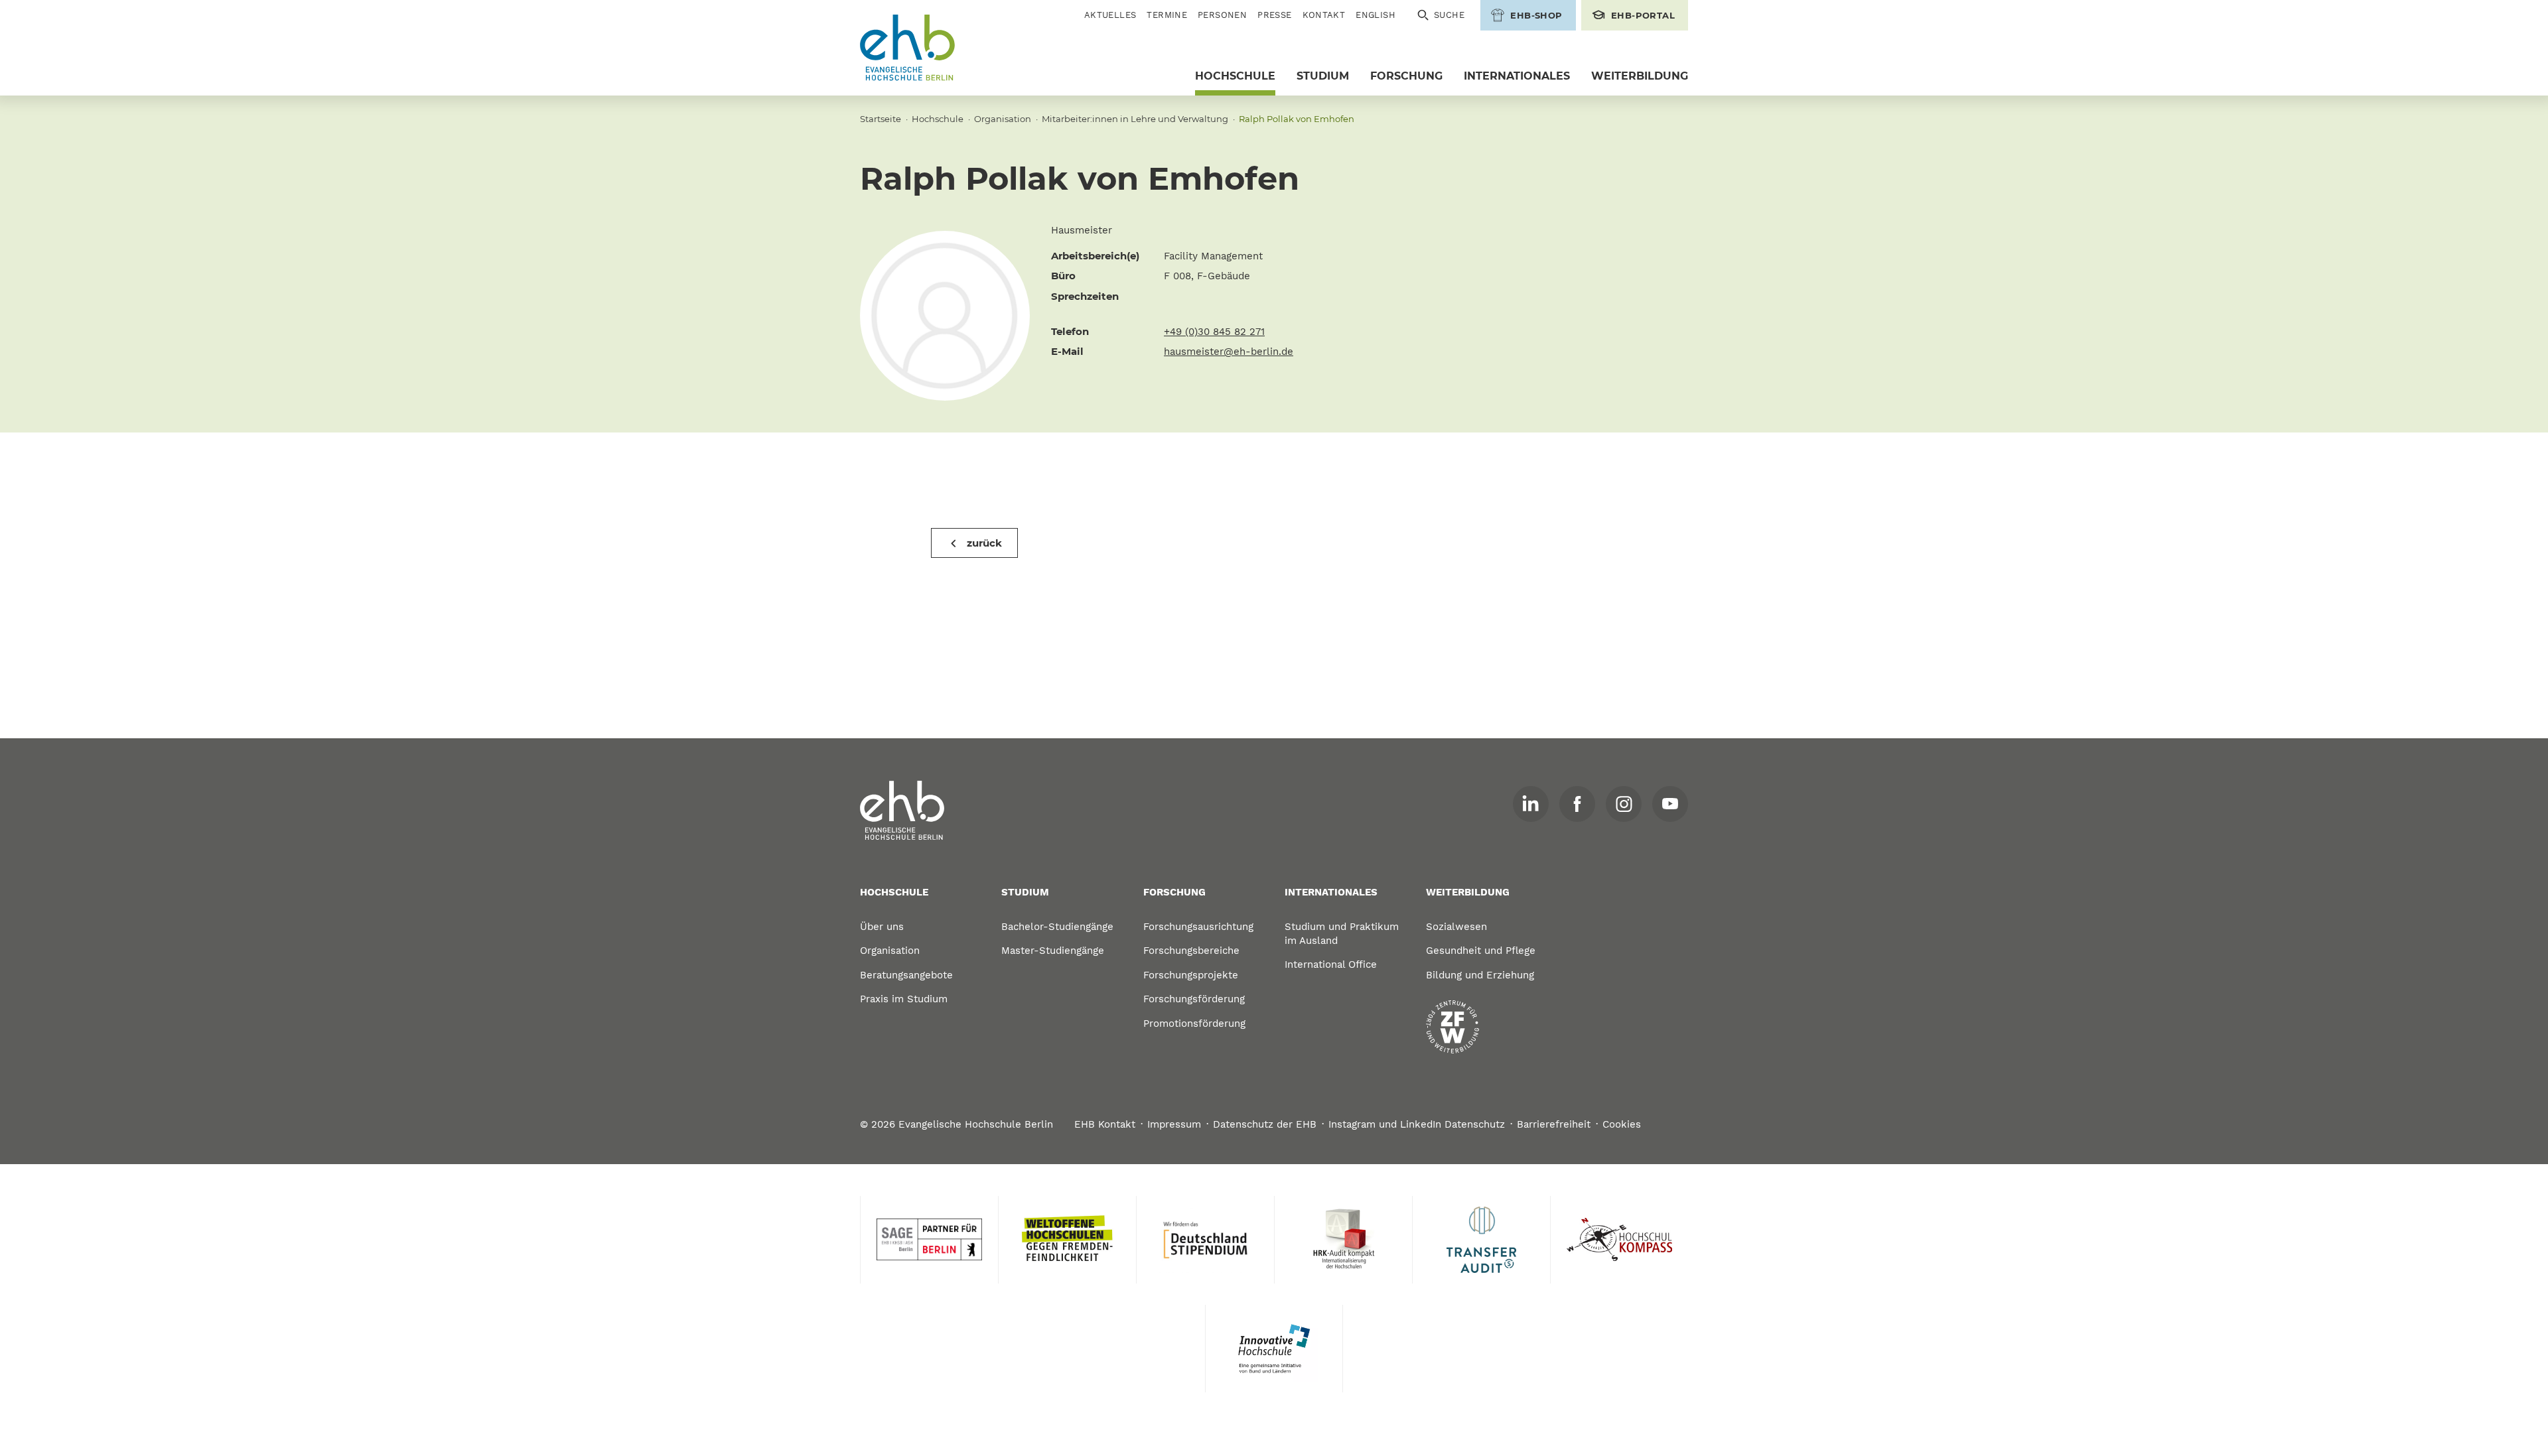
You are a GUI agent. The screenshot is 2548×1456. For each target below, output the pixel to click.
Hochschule (1235, 76)
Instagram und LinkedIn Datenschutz (1417, 1124)
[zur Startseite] (902, 811)
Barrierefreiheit (1554, 1124)
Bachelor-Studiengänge (1057, 927)
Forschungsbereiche (1191, 951)
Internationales (1517, 76)
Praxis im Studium (904, 999)
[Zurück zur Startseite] (908, 48)
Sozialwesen (1456, 927)
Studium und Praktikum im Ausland (1342, 934)
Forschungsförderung (1194, 999)
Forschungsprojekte (1191, 975)
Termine (1167, 15)
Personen (1222, 15)
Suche (1449, 15)
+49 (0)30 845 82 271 (1214, 332)
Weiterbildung (1640, 76)
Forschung (1406, 76)
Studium (1323, 76)
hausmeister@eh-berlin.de (1229, 352)
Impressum (1174, 1124)
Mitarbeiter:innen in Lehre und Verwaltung (1135, 119)
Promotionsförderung (1194, 1024)
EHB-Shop (1536, 15)
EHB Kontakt (1105, 1124)
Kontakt (1324, 15)
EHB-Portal (1643, 15)
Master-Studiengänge (1053, 951)
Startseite (881, 119)
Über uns (882, 927)
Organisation (1003, 119)
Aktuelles (1110, 15)
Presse (1274, 15)
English (1376, 15)
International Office (1331, 964)
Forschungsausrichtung (1198, 927)
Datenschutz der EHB (1265, 1124)
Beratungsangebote (906, 975)
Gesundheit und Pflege (1481, 951)
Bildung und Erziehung (1480, 975)
